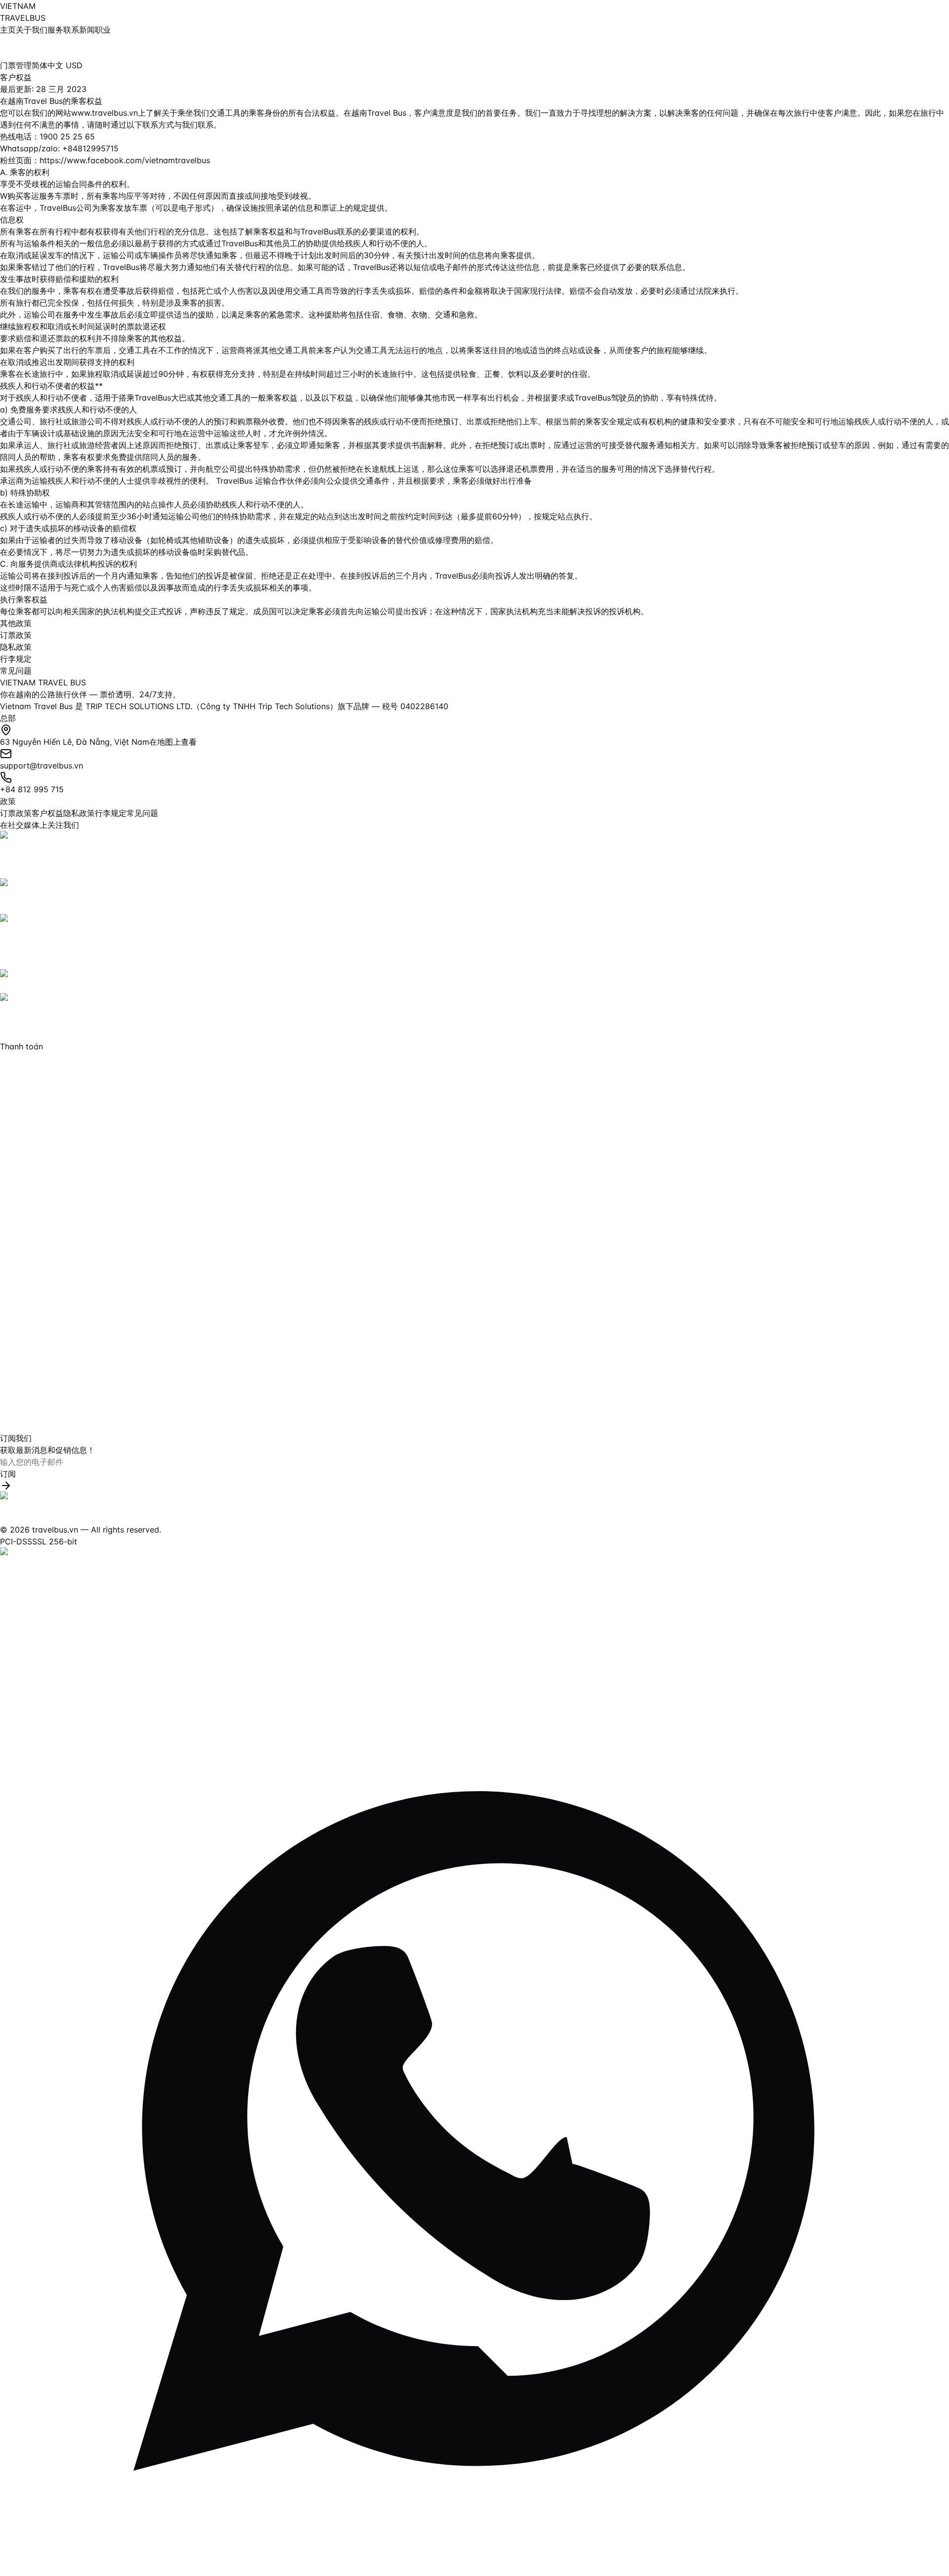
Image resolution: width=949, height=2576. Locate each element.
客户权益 (47, 813)
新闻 (87, 30)
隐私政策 (16, 647)
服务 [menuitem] (55, 30)
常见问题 (16, 671)
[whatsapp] (474, 942)
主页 (8, 30)
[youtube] (474, 896)
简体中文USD (57, 65)
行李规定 (16, 659)
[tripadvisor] (474, 1017)
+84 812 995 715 (32, 789)
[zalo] (474, 981)
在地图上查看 (173, 742)
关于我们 (32, 30)
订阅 (8, 1474)
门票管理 (16, 65)
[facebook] (474, 855)
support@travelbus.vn (42, 766)
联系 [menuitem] (71, 30)
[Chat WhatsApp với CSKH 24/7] (474, 2101)
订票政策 (16, 635)
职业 (103, 30)
